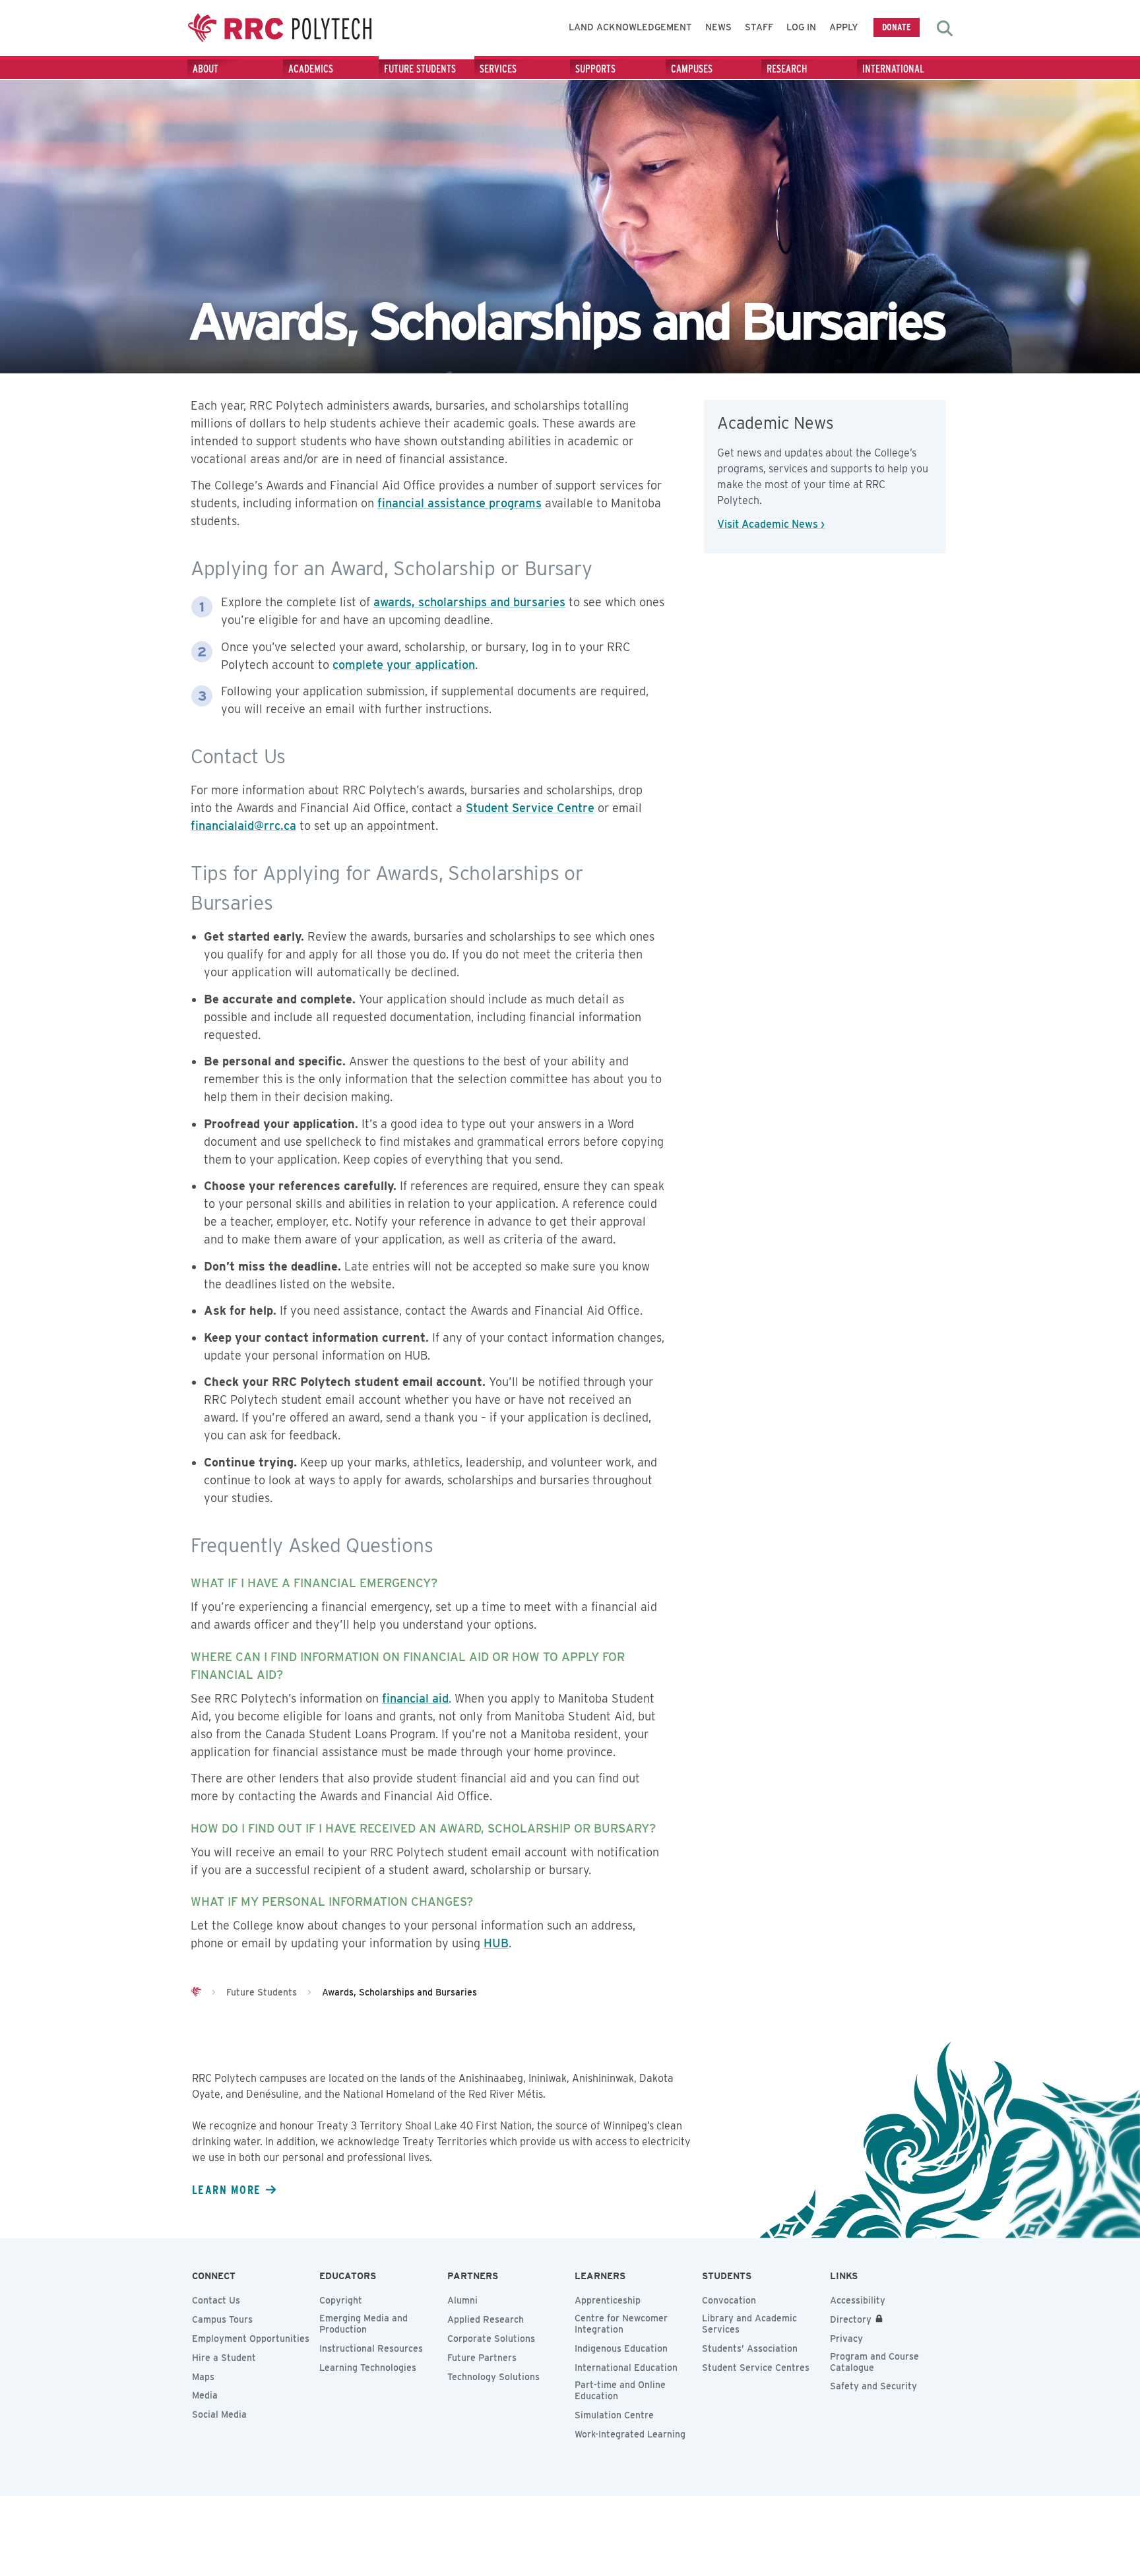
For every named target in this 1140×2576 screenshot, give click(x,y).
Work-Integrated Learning (630, 2434)
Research (787, 69)
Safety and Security (873, 2386)
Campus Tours (222, 2319)
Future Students (420, 69)
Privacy (846, 2339)
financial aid (415, 1698)
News (718, 27)
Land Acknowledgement (630, 27)
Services (498, 69)
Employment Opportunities (251, 2339)
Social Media (219, 2414)
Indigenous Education (621, 2348)
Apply (844, 27)
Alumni (462, 2300)
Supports (595, 69)
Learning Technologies (368, 2368)
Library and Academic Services (749, 2324)
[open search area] (945, 28)
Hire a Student (224, 2358)
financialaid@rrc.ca (243, 826)
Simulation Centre (614, 2415)
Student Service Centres (756, 2368)
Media (205, 2395)
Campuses (692, 69)
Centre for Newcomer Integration (621, 2324)
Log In (801, 27)
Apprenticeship (608, 2300)
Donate (897, 27)
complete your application (404, 665)
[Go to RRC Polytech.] (196, 1992)
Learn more (226, 2189)
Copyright (341, 2300)
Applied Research (486, 2319)
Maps (203, 2377)
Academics (311, 69)
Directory (851, 2319)
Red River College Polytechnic (280, 28)
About (206, 69)
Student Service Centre (530, 808)
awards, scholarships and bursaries (469, 602)
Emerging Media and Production (364, 2324)
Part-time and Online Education (620, 2390)
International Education (626, 2368)
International (893, 69)
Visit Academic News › (771, 524)
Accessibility (858, 2300)
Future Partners (482, 2358)
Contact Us (216, 2300)
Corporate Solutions (491, 2339)
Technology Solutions (493, 2377)
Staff (759, 27)
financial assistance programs (459, 503)
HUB (496, 1943)
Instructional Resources (371, 2348)
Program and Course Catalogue (874, 2362)
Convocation (729, 2300)
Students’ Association (750, 2348)
